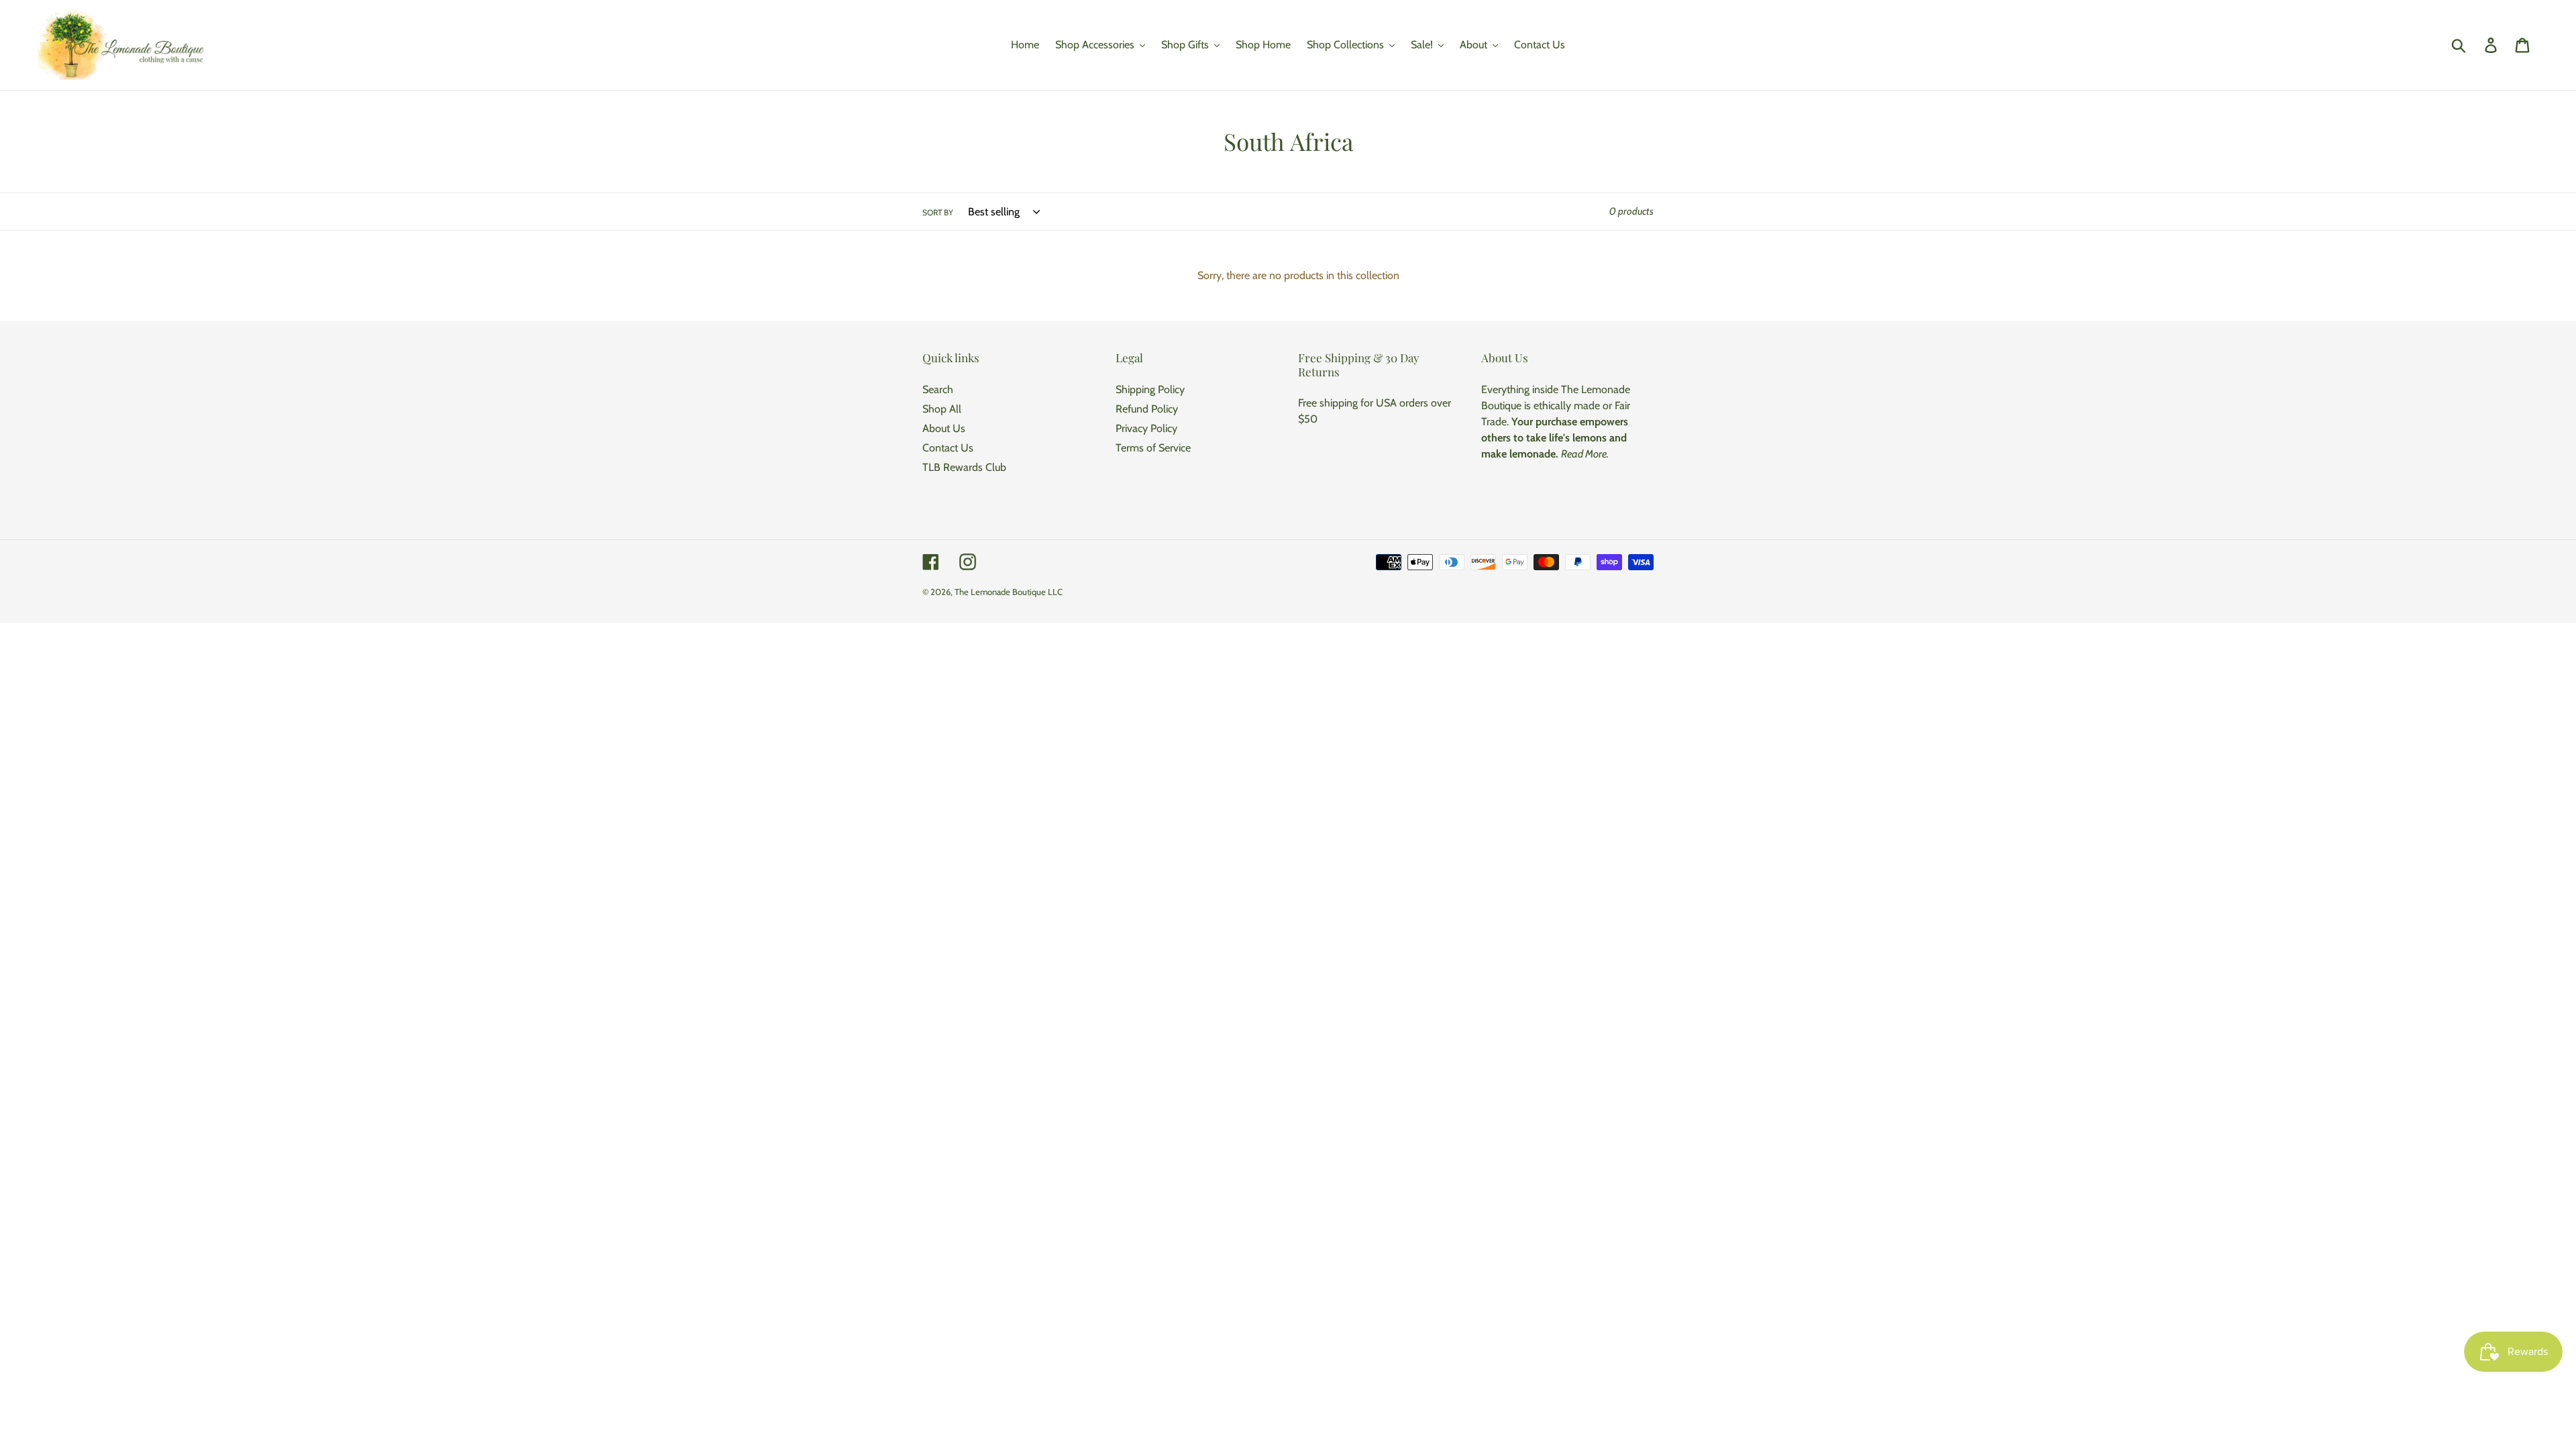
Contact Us (948, 448)
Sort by (938, 212)
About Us (944, 428)
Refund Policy (1147, 409)
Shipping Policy (1150, 389)
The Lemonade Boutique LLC (1009, 592)
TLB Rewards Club (964, 467)
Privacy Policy (1146, 428)
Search (938, 389)
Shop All (942, 409)
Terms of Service (1153, 448)
